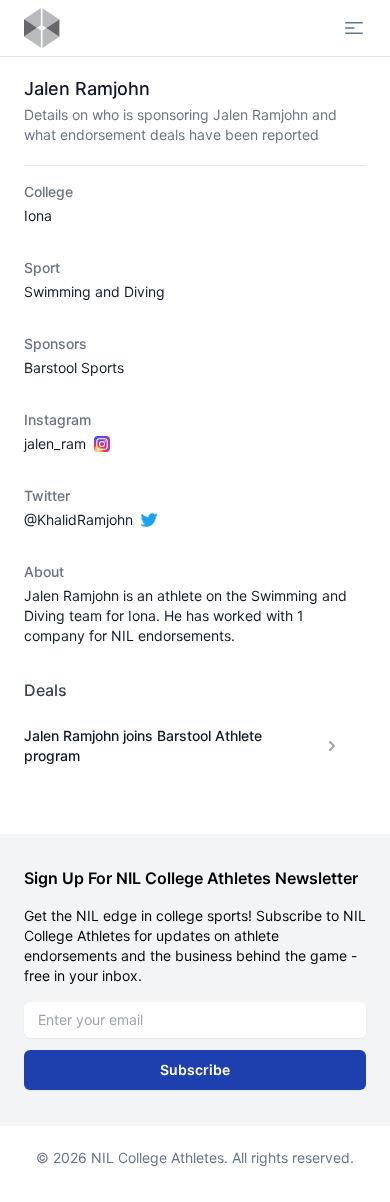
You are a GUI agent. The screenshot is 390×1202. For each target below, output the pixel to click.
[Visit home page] (42, 28)
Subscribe (195, 1069)
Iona (38, 215)
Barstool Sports (74, 367)
